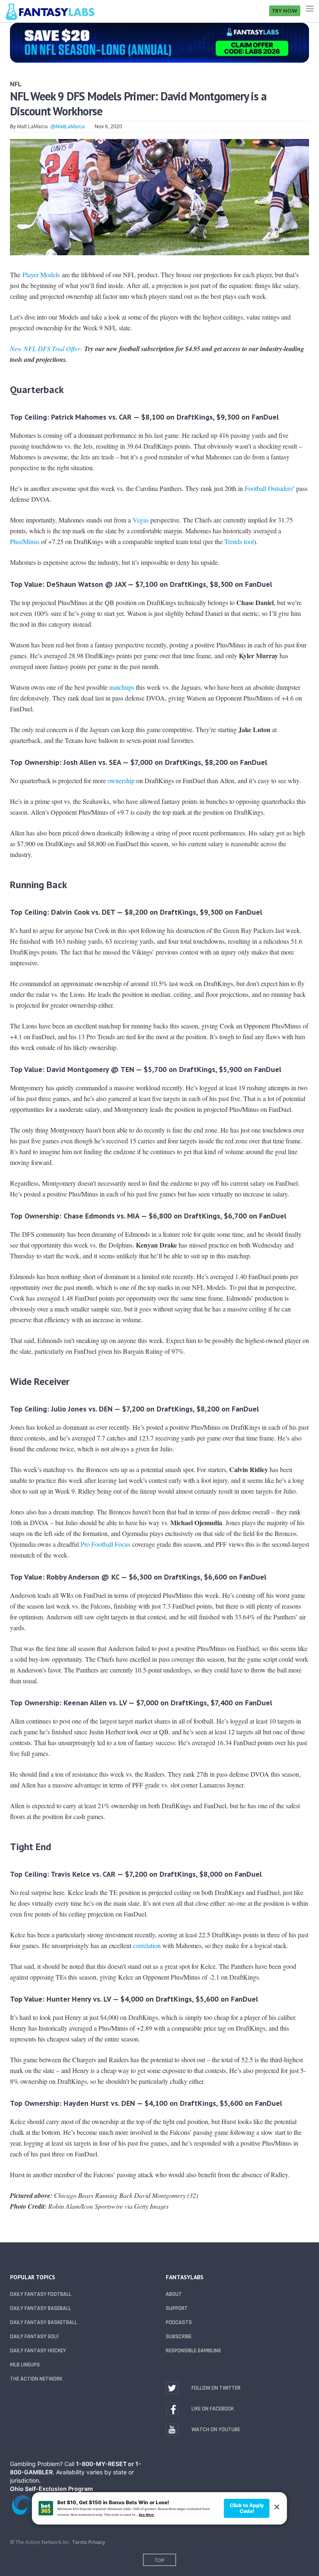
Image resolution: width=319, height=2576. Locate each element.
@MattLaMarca (67, 127)
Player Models (41, 275)
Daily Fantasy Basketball (44, 2322)
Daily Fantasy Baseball (40, 2308)
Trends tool (239, 541)
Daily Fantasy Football (41, 2294)
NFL (16, 84)
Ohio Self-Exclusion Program (52, 2489)
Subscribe (179, 2337)
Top (159, 2560)
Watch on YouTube (216, 2429)
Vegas (141, 520)
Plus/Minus (25, 541)
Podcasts (179, 2322)
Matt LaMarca (32, 127)
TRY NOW (285, 11)
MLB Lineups (25, 2365)
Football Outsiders (269, 488)
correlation (147, 1945)
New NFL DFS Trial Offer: (46, 348)
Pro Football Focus (106, 1544)
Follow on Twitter (216, 2388)
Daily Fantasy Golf (34, 2337)
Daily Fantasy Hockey (38, 2351)
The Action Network (36, 2379)
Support (177, 2308)
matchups (122, 687)
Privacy (97, 2542)
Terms (80, 2542)
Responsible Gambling (193, 2351)
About (174, 2294)
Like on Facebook (213, 2409)
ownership (121, 780)
